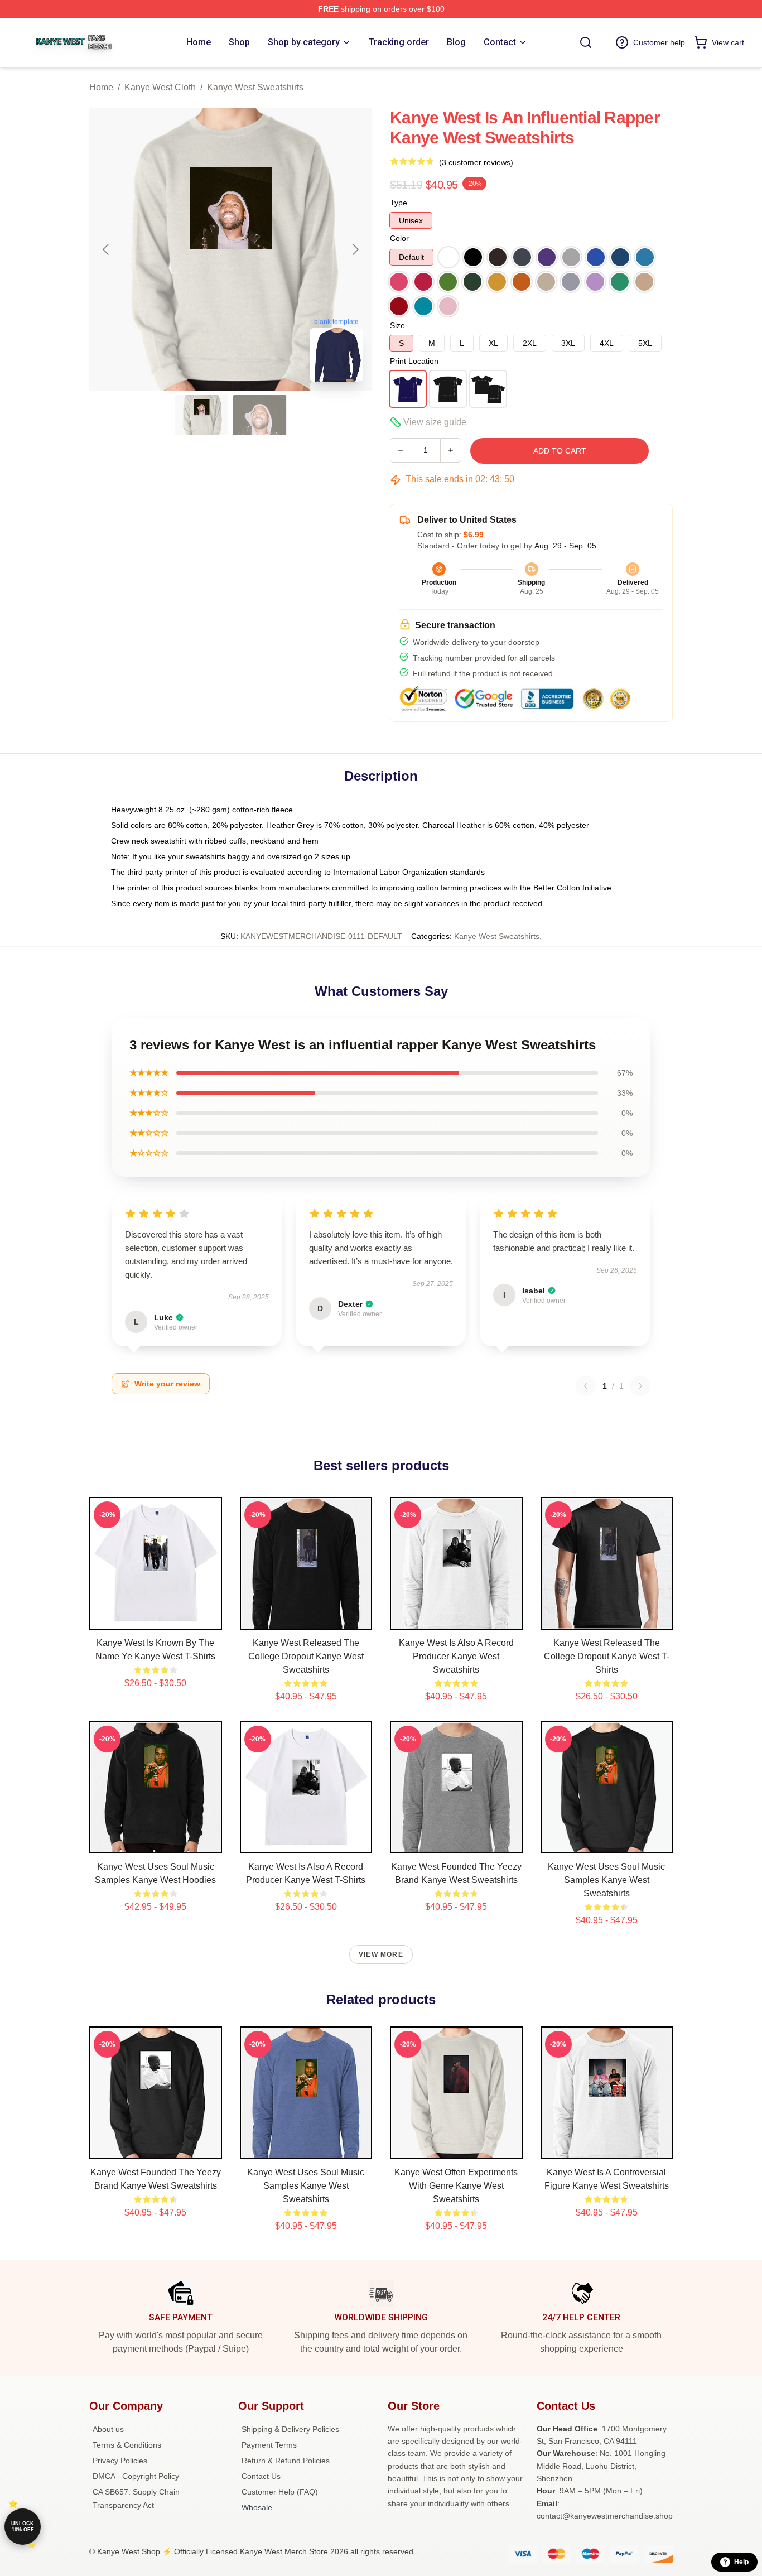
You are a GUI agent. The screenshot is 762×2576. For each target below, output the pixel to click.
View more (381, 1954)
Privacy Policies (120, 2461)
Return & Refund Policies (286, 2461)
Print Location (414, 361)
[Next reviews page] (640, 1386)
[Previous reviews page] (586, 1386)
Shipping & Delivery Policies (290, 2429)
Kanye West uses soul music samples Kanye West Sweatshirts (606, 1880)
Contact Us (261, 2476)
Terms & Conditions (127, 2445)
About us (108, 2429)
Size (397, 325)
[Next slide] (355, 249)
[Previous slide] (107, 249)
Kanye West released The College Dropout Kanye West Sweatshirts (306, 1656)
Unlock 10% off (23, 2527)
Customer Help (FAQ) (280, 2492)
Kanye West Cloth (160, 87)
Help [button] (741, 2562)
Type (399, 203)
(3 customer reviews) (476, 162)
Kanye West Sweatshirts (255, 87)
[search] (586, 42)
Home (101, 87)
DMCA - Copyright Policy (136, 2476)
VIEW (155, 1619)
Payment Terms (269, 2445)
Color (399, 238)
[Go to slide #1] (202, 415)
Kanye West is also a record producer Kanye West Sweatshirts (456, 1656)
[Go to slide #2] (260, 415)
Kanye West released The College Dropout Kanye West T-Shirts (607, 1656)
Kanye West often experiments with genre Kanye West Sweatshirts (456, 2186)
